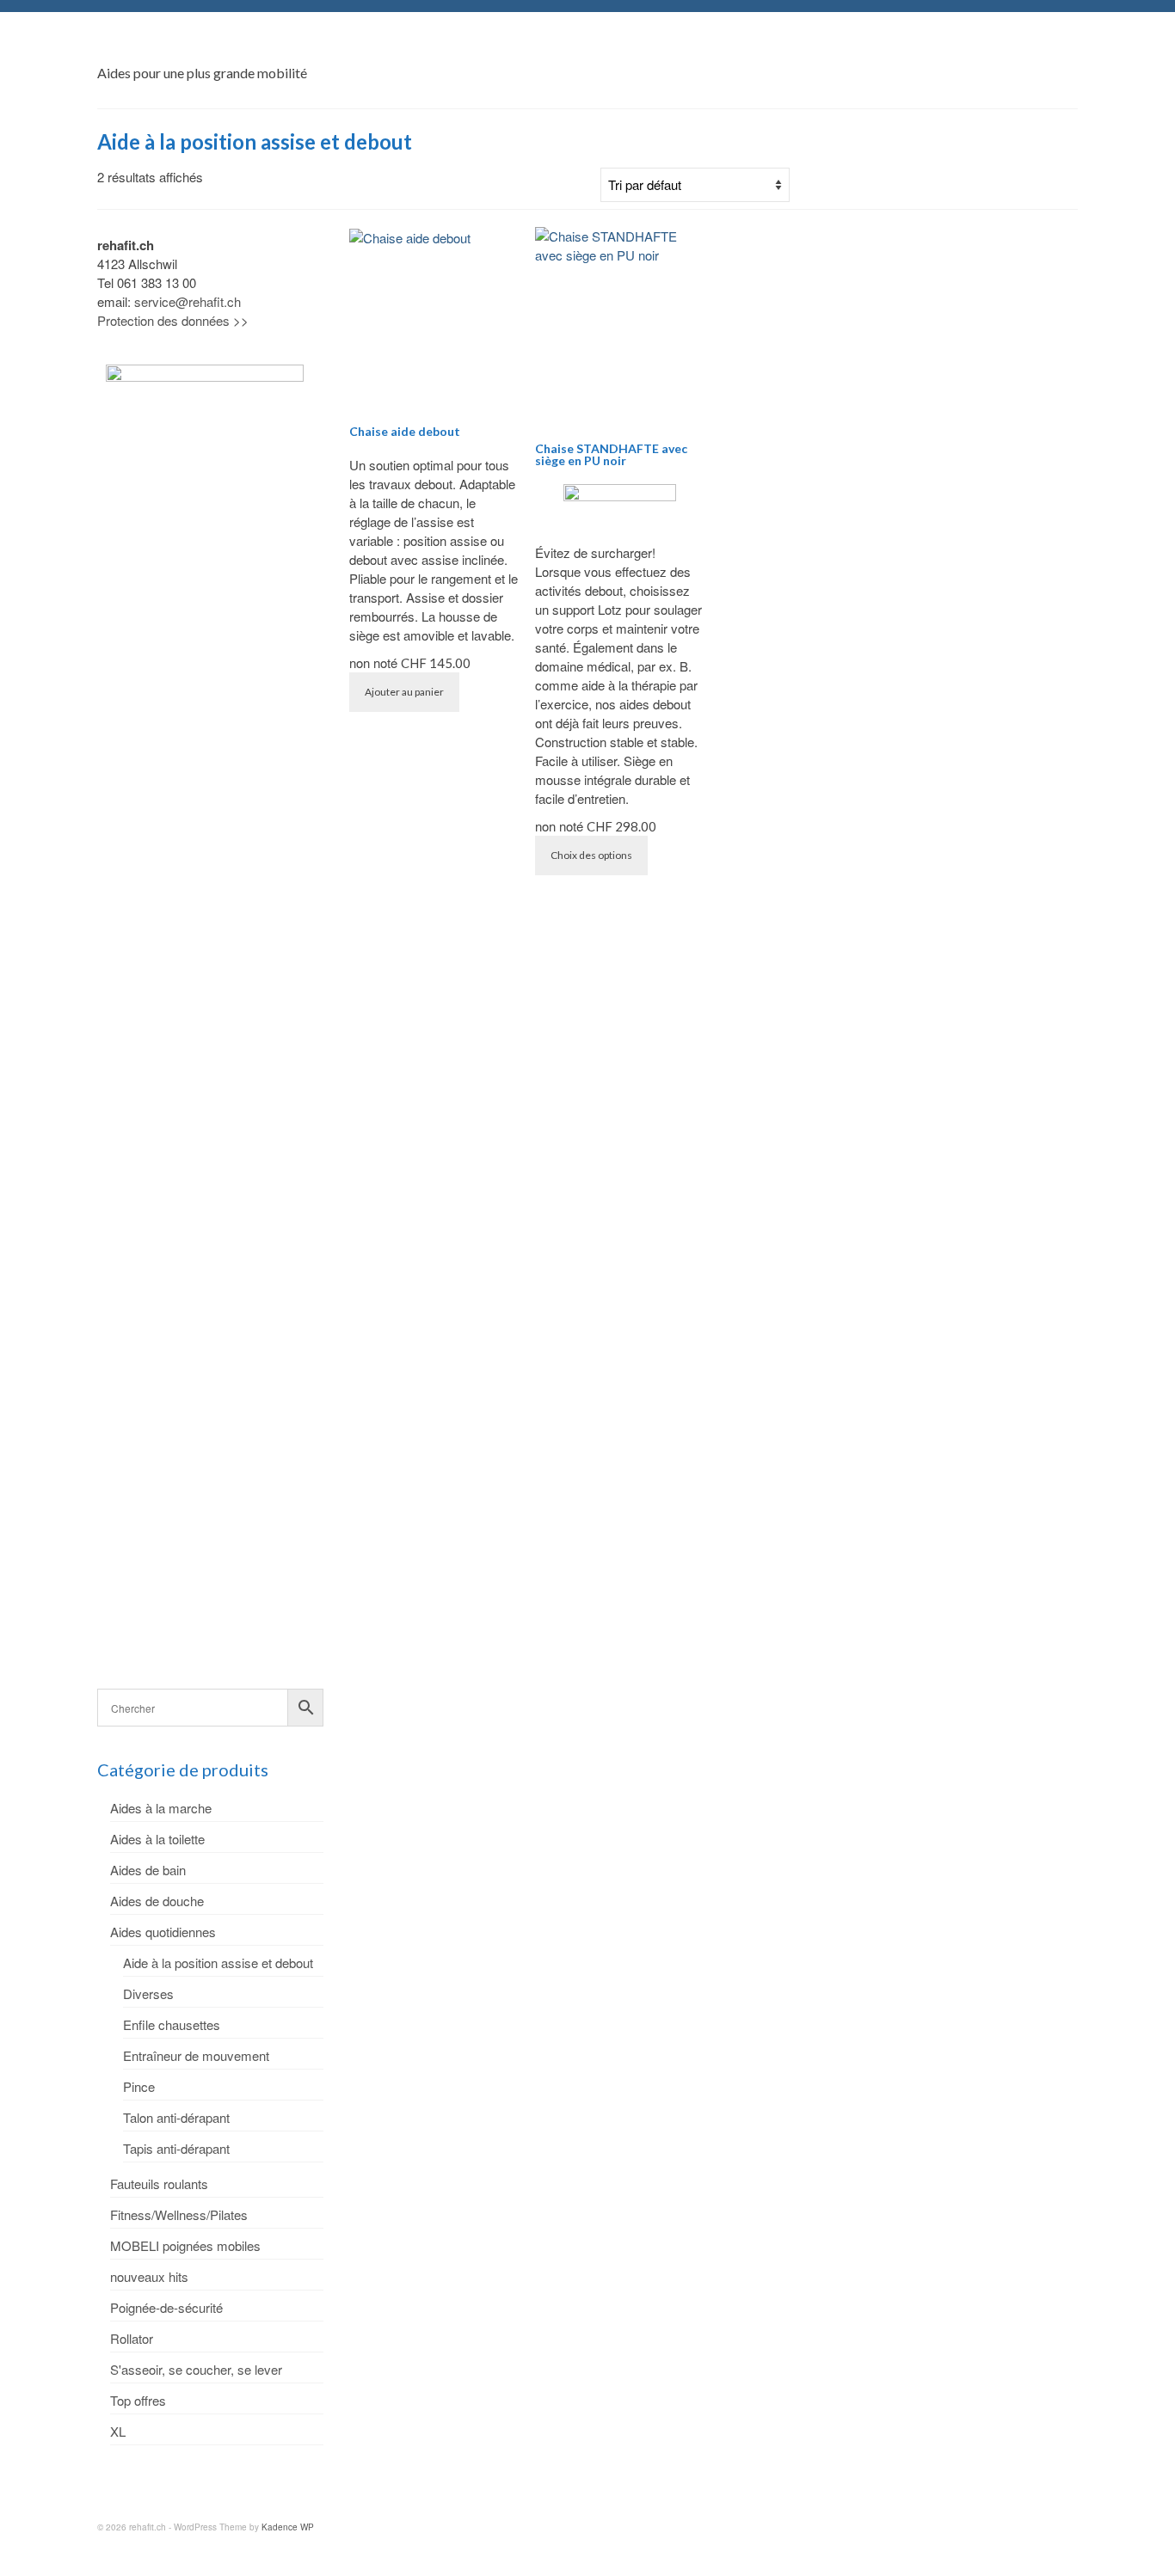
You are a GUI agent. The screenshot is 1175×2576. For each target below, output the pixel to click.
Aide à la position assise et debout (218, 1963)
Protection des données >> (173, 320)
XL (118, 2431)
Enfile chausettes (172, 2024)
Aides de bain (148, 1870)
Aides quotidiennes (163, 1932)
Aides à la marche (161, 1808)
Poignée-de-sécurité (166, 2307)
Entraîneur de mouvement (196, 2055)
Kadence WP (288, 2527)
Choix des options (591, 855)
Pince (139, 2086)
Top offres (138, 2400)
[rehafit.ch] (252, 47)
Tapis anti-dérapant (176, 2148)
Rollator (132, 2338)
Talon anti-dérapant (176, 2117)
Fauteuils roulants (159, 2183)
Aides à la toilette (157, 1839)
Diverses (148, 1993)
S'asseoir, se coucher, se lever (196, 2369)
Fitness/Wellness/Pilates (179, 2214)
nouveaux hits (149, 2276)
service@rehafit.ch (188, 301)
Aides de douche (157, 1901)
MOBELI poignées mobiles (185, 2245)
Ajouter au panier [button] (404, 692)
